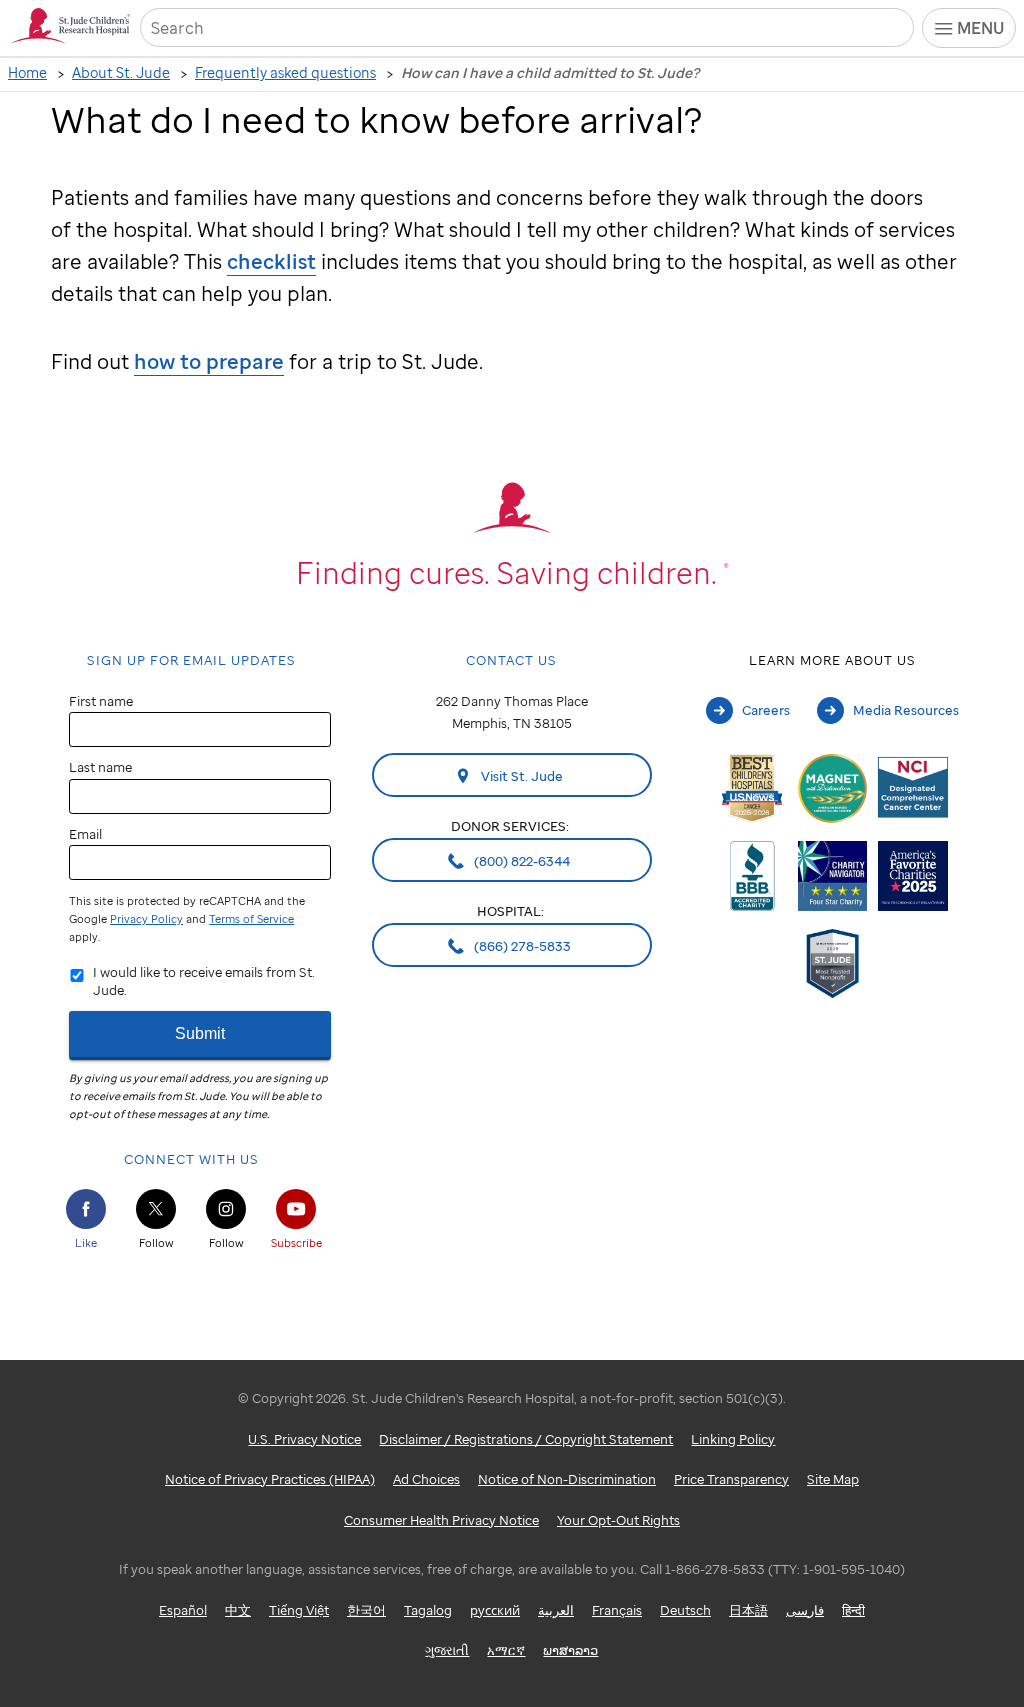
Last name (100, 767)
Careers (766, 710)
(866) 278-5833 (521, 946)
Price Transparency (731, 1479)
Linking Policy (733, 1439)
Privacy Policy (146, 919)
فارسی (805, 1610)
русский (495, 1610)
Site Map (833, 1479)
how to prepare (209, 361)
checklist (271, 261)
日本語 (748, 1610)
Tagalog (428, 1610)
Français (617, 1610)
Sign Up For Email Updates (191, 660)
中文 (238, 1610)
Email (85, 834)
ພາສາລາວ (570, 1650)
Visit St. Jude (520, 776)
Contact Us (511, 660)
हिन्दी (853, 1610)
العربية (556, 1610)
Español (183, 1610)
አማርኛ (506, 1650)
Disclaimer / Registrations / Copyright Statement (526, 1439)
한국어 (366, 1610)
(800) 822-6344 (520, 861)
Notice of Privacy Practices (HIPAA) (270, 1479)
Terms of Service (251, 919)
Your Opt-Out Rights (618, 1520)
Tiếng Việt (299, 1610)
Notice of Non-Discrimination (567, 1479)
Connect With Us (191, 1159)
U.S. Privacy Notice (304, 1439)
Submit (200, 1033)
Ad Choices (426, 1479)
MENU (980, 28)
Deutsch (685, 1610)
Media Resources (906, 710)
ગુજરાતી (447, 1650)
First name (101, 701)
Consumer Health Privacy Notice (441, 1520)
